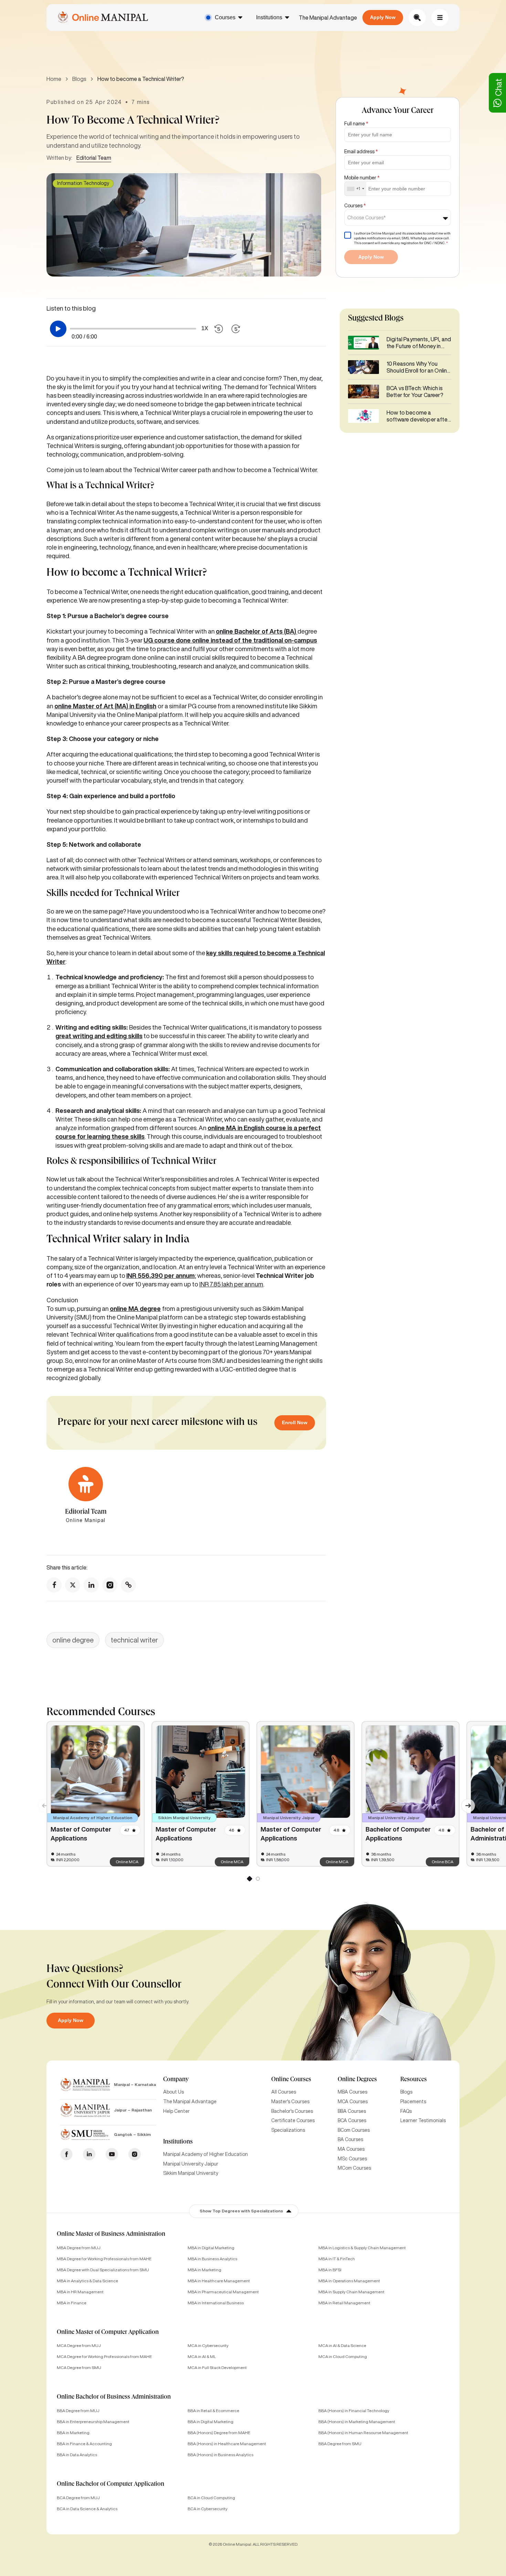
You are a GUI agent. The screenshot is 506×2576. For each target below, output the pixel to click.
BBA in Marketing (73, 2433)
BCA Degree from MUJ (78, 2498)
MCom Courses (354, 2168)
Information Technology (83, 183)
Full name (356, 124)
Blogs (79, 79)
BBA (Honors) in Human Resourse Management (363, 2433)
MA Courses (351, 2149)
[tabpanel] (96, 1794)
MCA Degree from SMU (79, 2368)
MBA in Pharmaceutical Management (223, 2292)
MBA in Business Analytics (212, 2259)
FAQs (406, 2111)
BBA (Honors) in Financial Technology (354, 2411)
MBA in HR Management (80, 2292)
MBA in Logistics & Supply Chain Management (362, 2248)
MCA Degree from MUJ (79, 2345)
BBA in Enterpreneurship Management (93, 2422)
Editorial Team (94, 158)
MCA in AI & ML (202, 2356)
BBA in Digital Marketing (210, 2422)
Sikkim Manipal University (191, 2173)
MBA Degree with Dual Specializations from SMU (103, 2270)
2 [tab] (257, 1880)
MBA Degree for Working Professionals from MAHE (104, 2259)
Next (465, 1802)
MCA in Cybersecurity (208, 2345)
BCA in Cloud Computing (211, 2498)
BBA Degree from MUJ (78, 2411)
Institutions (269, 17)
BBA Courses (352, 2111)
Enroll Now (295, 1422)
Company (176, 2080)
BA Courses (350, 2139)
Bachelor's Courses (292, 2111)
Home (54, 79)
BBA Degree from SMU (340, 2444)
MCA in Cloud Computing (343, 2356)
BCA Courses (352, 2120)
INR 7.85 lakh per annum (231, 1284)
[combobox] (355, 189)
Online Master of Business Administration (111, 2234)
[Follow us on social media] (54, 1585)
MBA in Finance (72, 2303)
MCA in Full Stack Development (217, 2368)
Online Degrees (357, 2080)
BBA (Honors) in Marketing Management (357, 2422)
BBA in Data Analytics (77, 2455)
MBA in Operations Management (349, 2281)
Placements (413, 2102)
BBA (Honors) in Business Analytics (220, 2455)
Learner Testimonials (423, 2120)
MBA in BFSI (330, 2270)
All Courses (284, 2092)
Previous (41, 1802)
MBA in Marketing (204, 2270)
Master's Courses (290, 2102)
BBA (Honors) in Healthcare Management (227, 2444)
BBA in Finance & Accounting (84, 2444)
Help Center (176, 2111)
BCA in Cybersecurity (208, 2509)
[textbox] (369, 218)
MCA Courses (353, 2102)
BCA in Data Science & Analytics (87, 2509)
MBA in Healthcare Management (219, 2281)
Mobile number (362, 178)
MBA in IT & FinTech (337, 2259)
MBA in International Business (216, 2303)
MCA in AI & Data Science (342, 2345)
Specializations (288, 2130)
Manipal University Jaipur (191, 2164)
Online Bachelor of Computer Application (110, 2484)
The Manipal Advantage (328, 18)
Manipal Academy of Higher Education (205, 2154)
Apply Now (383, 17)
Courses (225, 17)
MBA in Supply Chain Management (351, 2292)
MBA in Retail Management (344, 2303)
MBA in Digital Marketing (211, 2248)
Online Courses (291, 2080)
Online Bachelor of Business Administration (114, 2397)
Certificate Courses (293, 2120)
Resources (414, 2080)
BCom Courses (354, 2130)
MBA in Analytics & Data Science (87, 2281)
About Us (173, 2092)
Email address (361, 152)
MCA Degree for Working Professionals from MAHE (104, 2356)
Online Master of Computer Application (108, 2333)
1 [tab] (249, 1880)
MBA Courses (352, 2092)
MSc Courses (352, 2159)
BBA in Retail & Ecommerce (213, 2411)
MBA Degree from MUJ (79, 2248)
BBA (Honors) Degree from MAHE (219, 2433)
